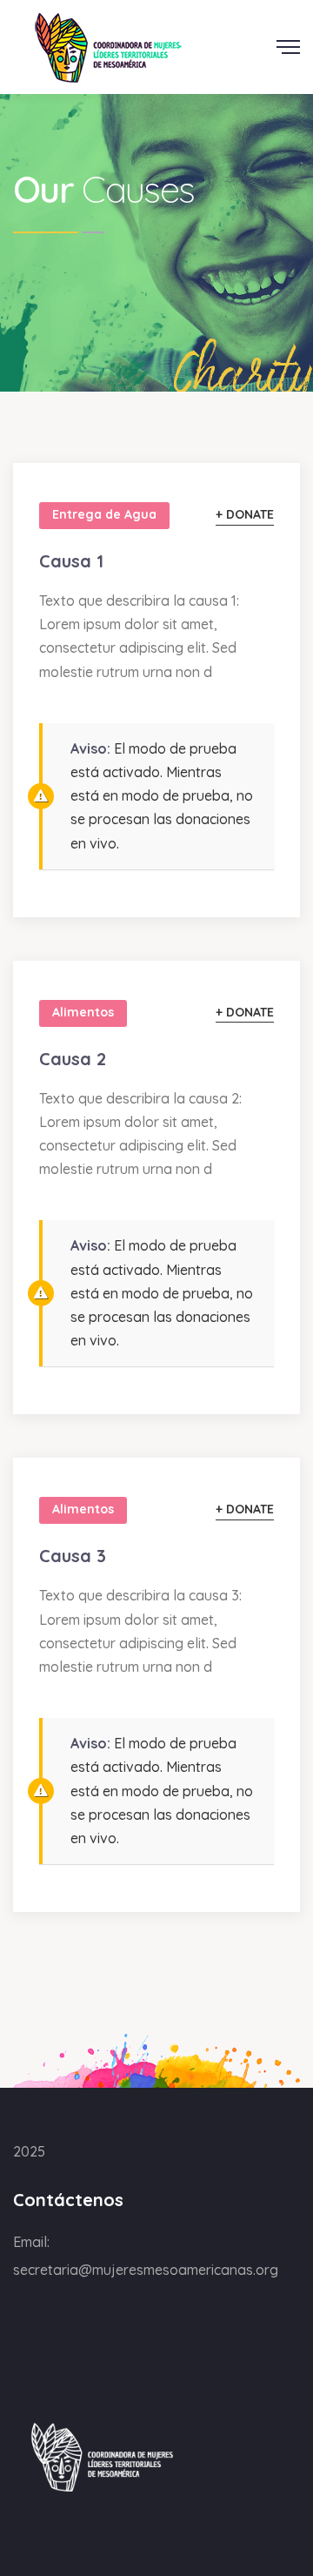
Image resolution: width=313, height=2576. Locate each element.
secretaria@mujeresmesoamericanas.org (146, 2270)
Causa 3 (73, 1556)
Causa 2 (73, 1059)
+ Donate (245, 514)
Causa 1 (71, 561)
